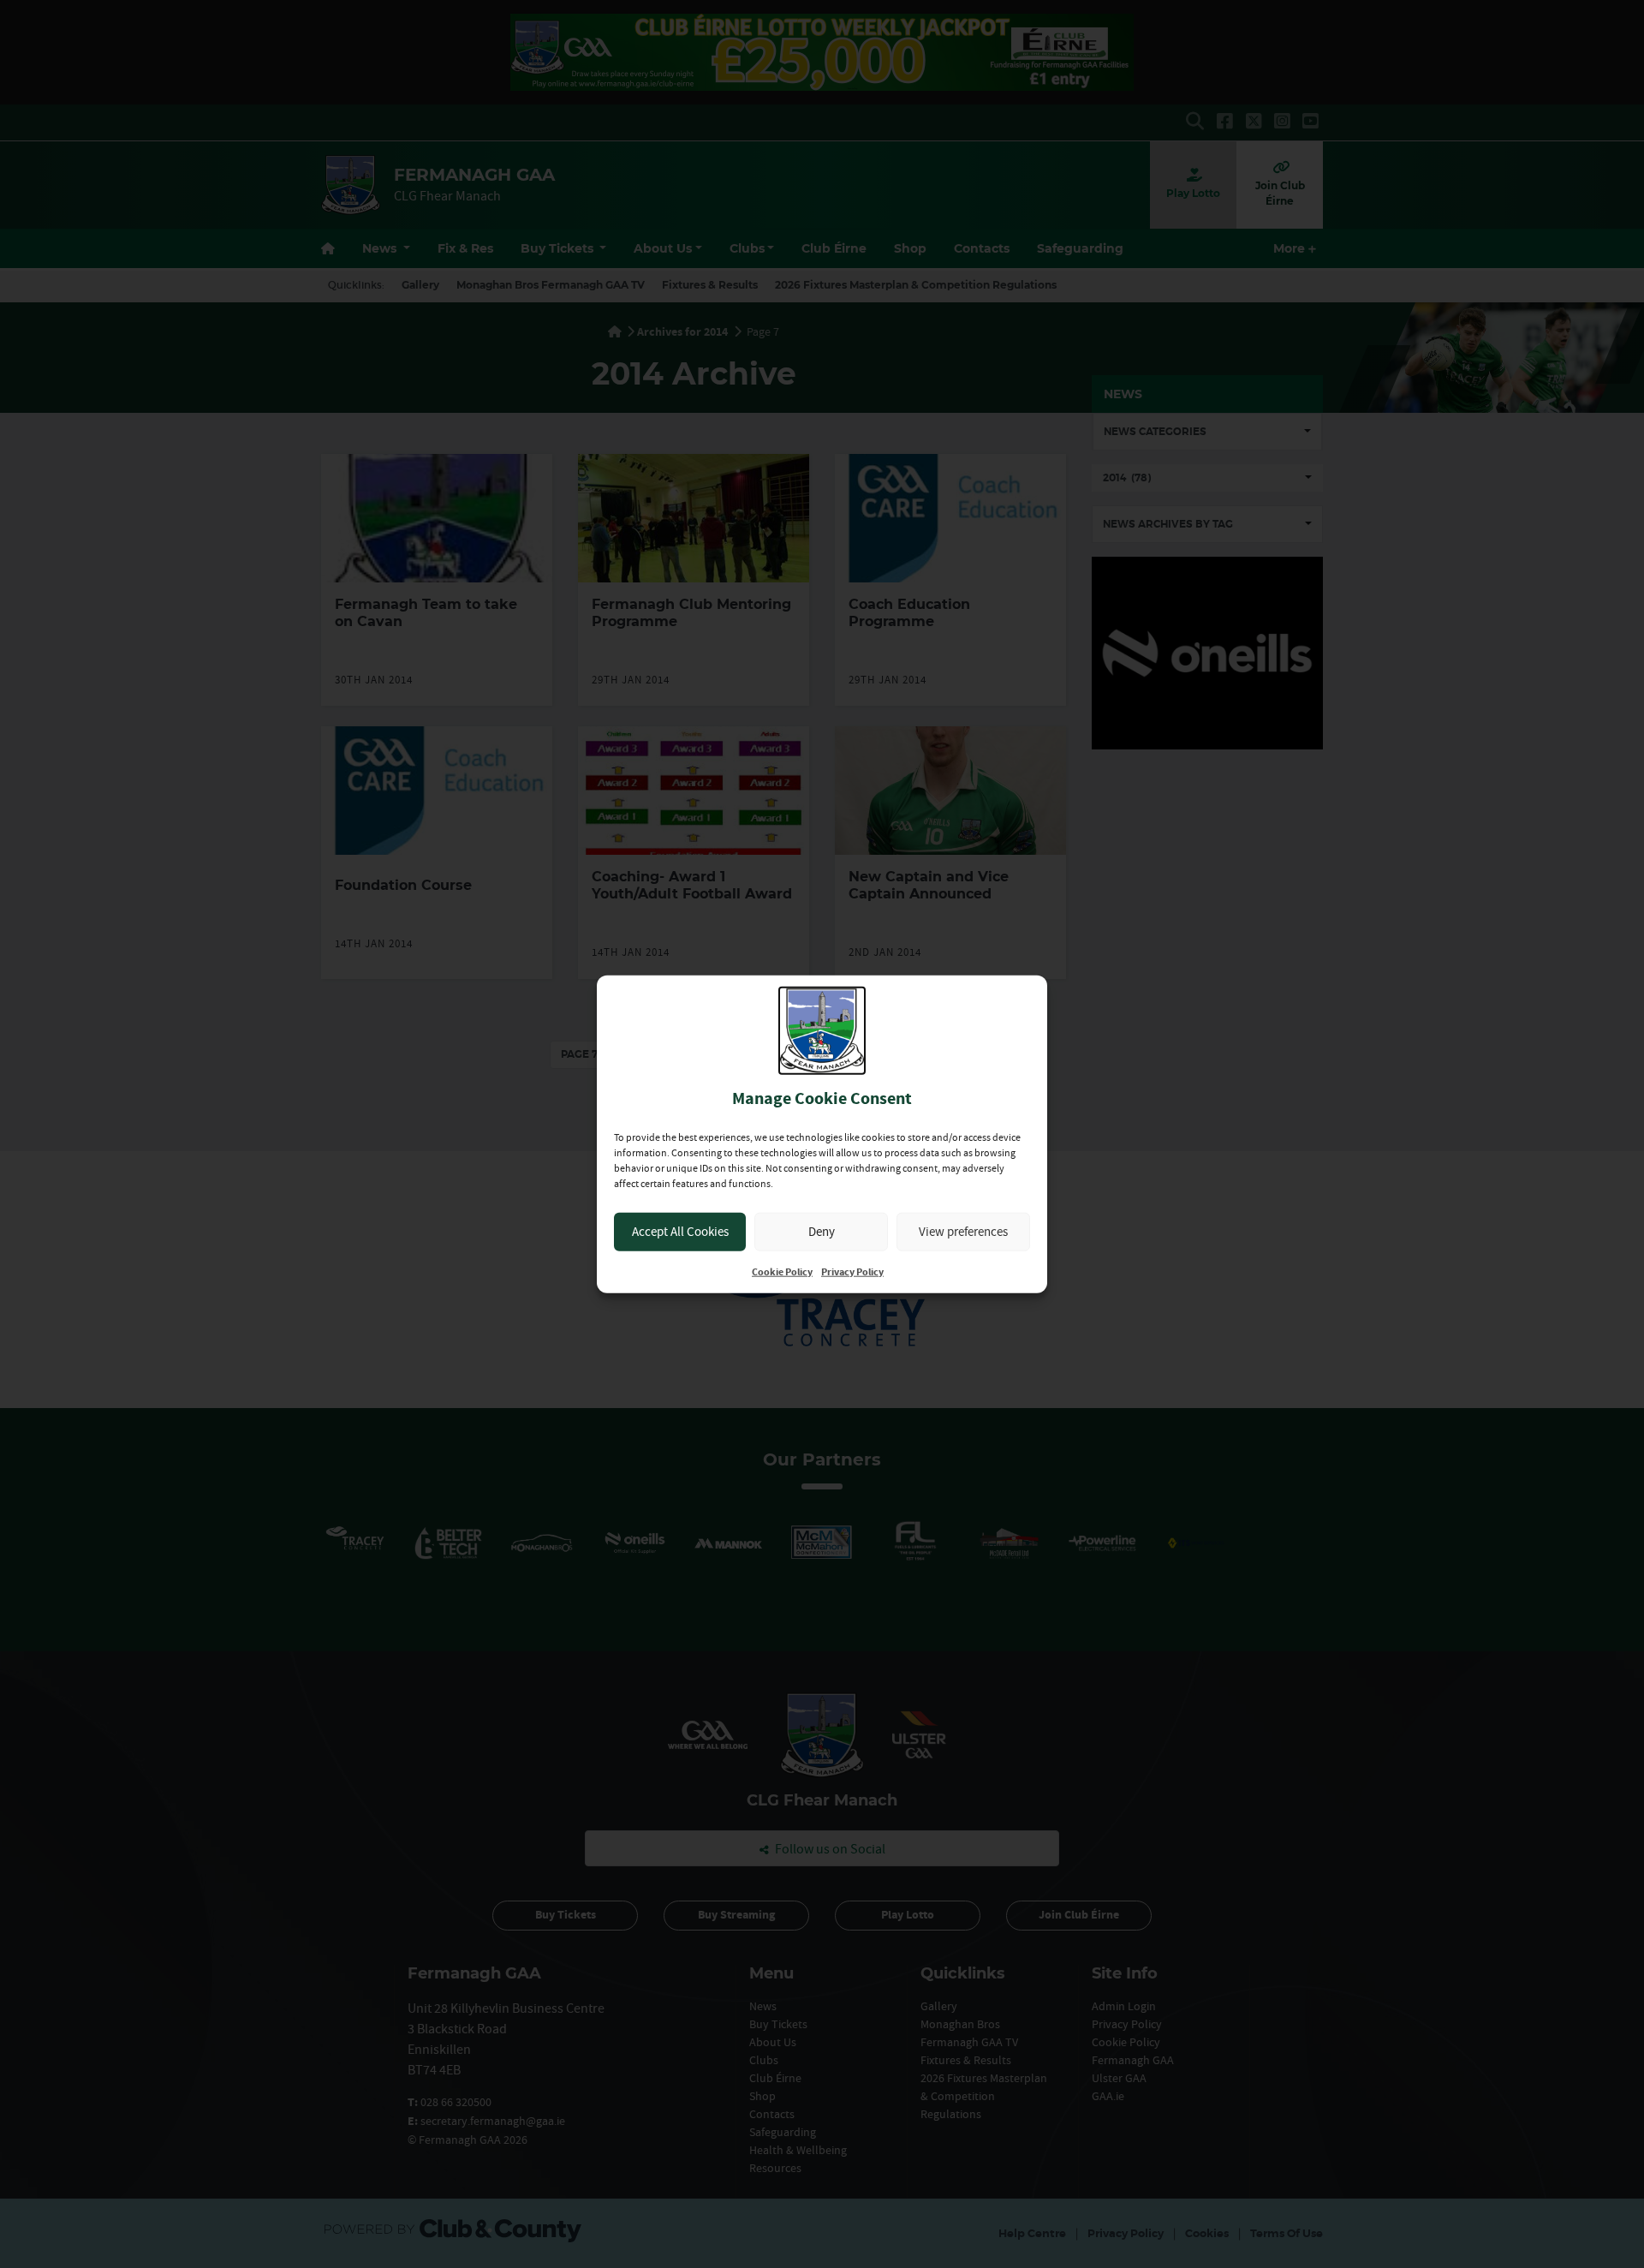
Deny (822, 1231)
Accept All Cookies (680, 1231)
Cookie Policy (782, 1271)
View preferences (963, 1231)
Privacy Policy (852, 1271)
